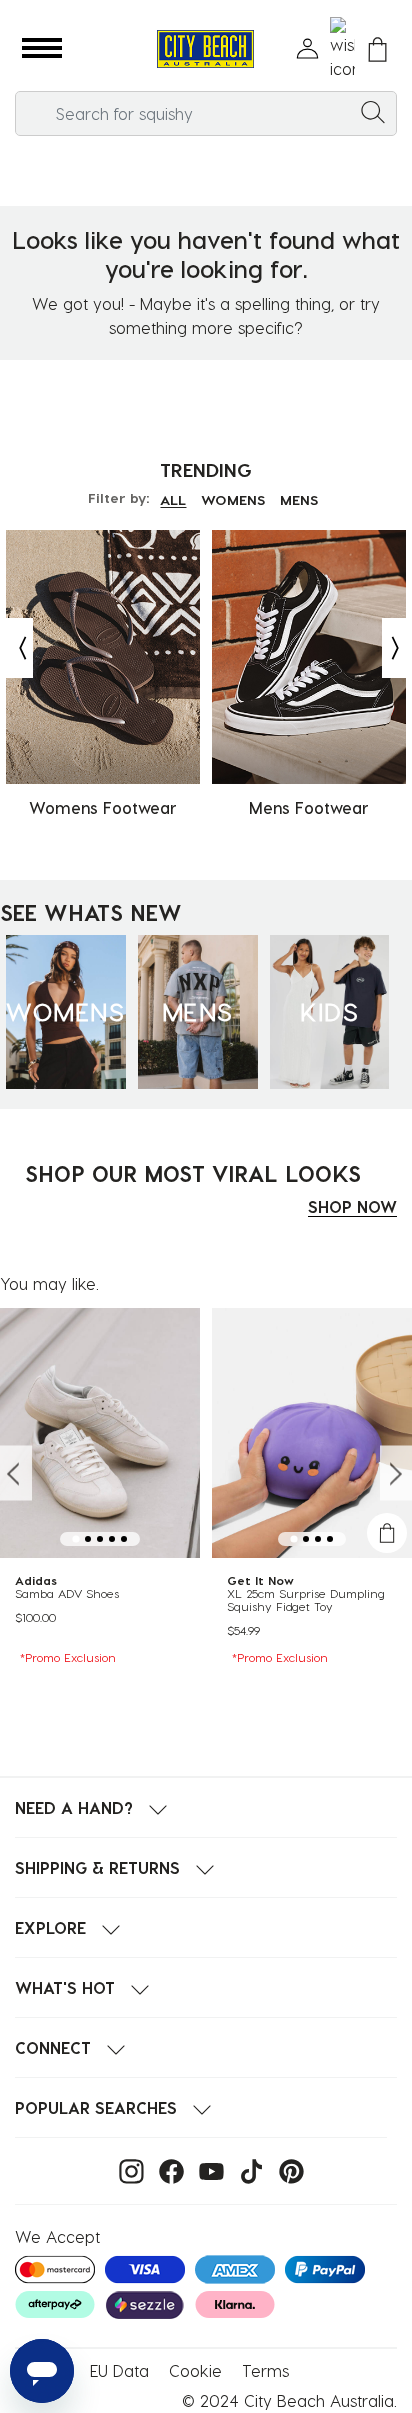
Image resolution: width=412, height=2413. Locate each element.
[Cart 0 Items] (377, 49)
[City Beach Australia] (205, 49)
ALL (173, 499)
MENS (299, 499)
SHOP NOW (352, 1206)
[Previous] (18, 648)
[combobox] (206, 113)
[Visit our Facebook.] (166, 2169)
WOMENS (233, 499)
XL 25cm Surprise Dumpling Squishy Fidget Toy (306, 1600)
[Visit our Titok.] (246, 2169)
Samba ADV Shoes (67, 1593)
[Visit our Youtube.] (206, 2169)
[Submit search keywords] (373, 111)
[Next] (397, 648)
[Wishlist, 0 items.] (342, 49)
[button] (42, 49)
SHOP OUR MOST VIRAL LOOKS (193, 1173)
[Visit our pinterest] (286, 2169)
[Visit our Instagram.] (126, 2169)
